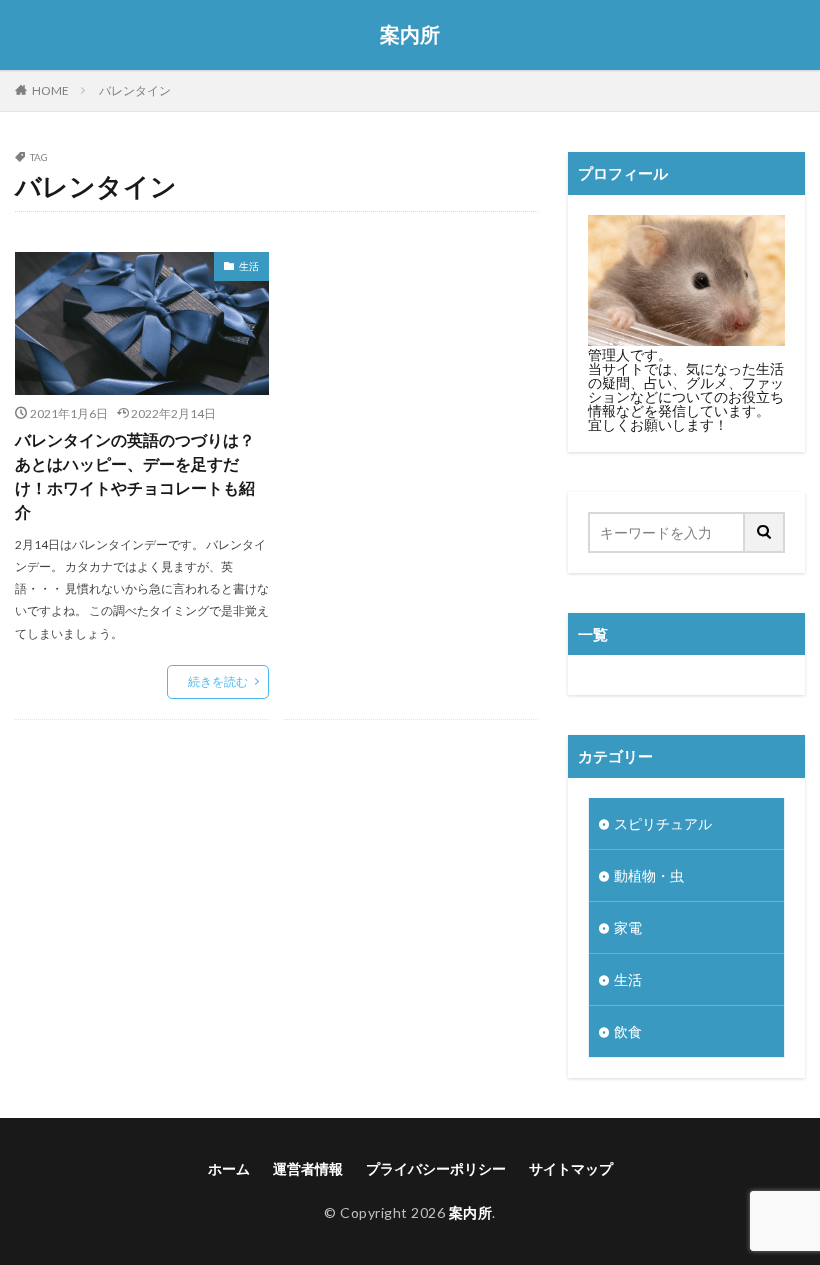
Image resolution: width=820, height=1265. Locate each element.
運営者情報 (308, 1168)
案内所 (410, 35)
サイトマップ (571, 1168)
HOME (50, 90)
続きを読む (218, 681)
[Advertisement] (411, 384)
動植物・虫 (649, 875)
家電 (628, 927)
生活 (249, 266)
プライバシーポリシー (436, 1168)
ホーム (229, 1168)
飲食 (628, 1031)
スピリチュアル (663, 823)
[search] (765, 532)
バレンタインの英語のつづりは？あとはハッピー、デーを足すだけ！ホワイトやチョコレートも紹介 (135, 475)
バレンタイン (135, 90)
